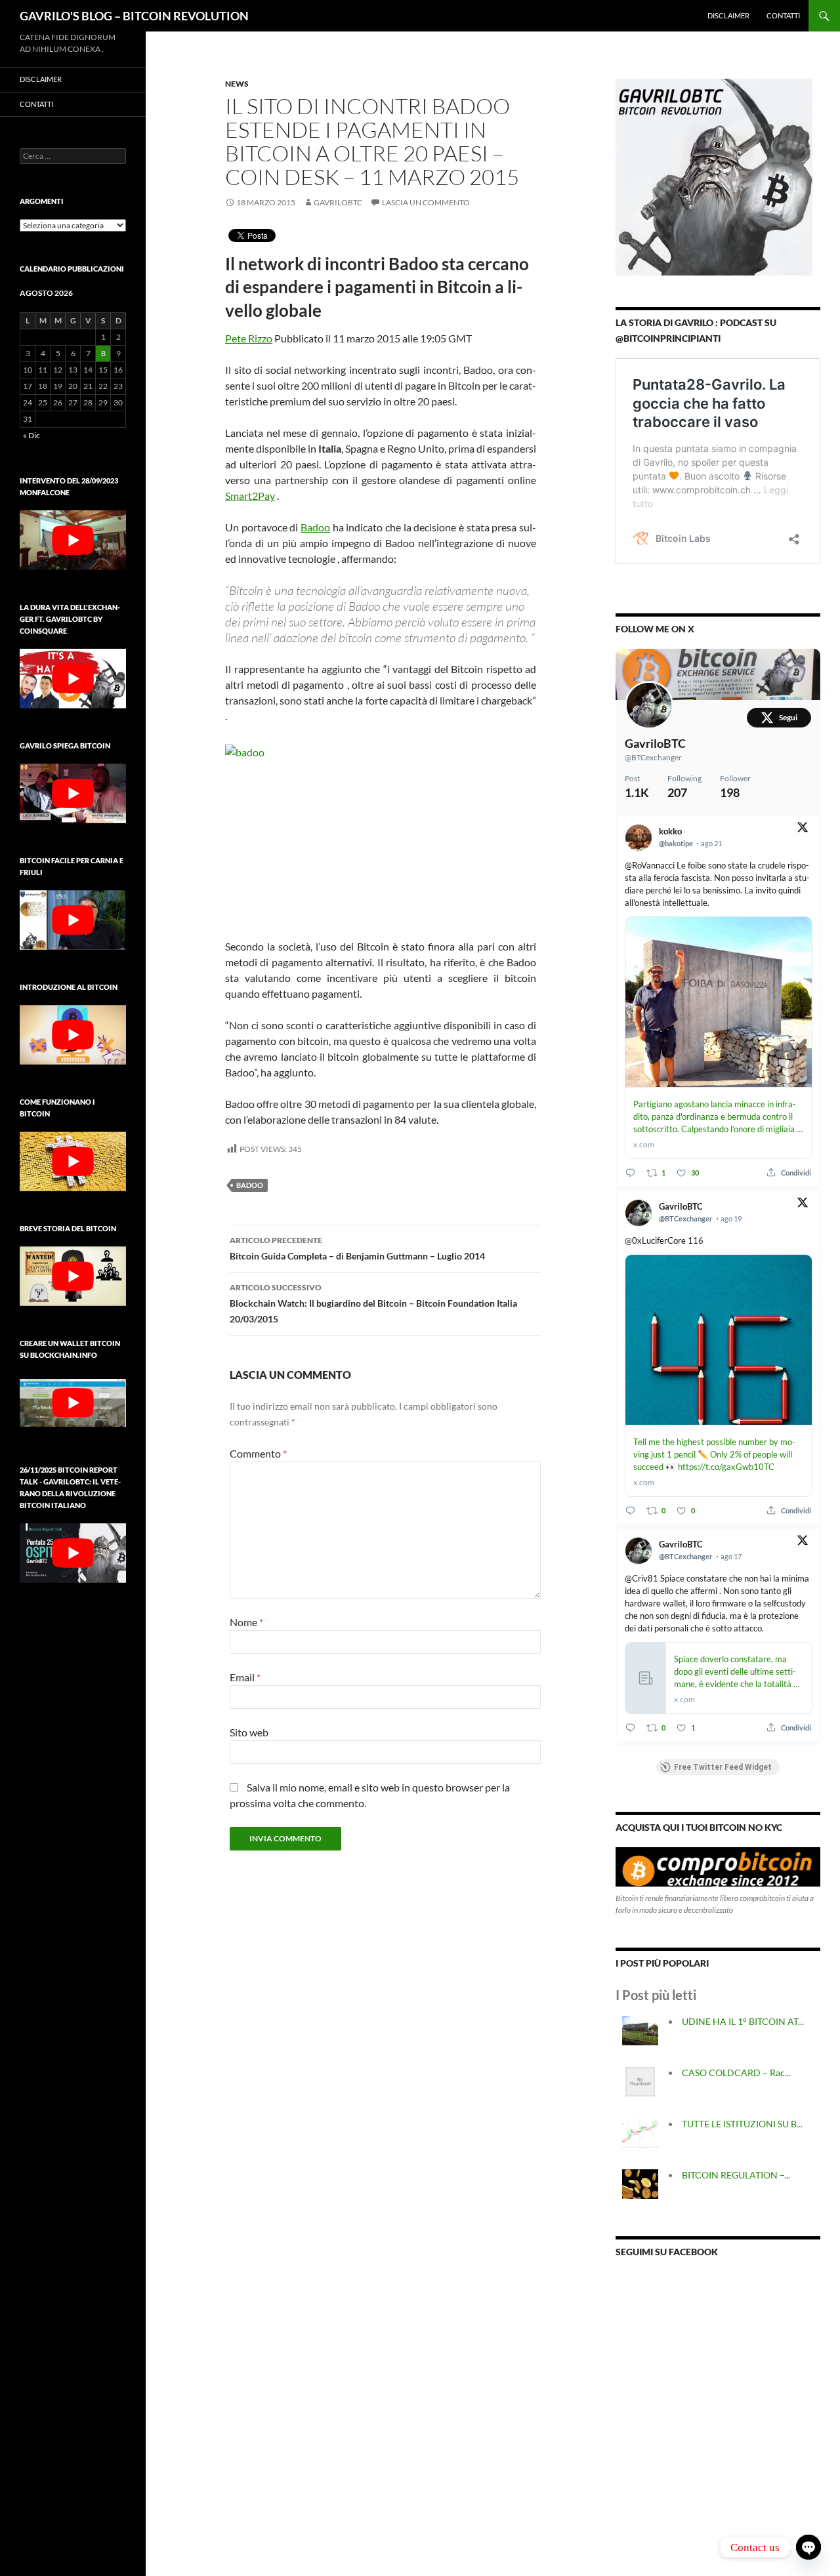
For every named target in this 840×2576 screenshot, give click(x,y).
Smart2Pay (250, 496)
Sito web (249, 1732)
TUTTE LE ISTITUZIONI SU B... (742, 2124)
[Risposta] (630, 1173)
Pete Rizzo (249, 338)
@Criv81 (641, 1578)
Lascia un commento (426, 202)
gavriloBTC (338, 202)
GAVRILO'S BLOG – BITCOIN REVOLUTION (134, 16)
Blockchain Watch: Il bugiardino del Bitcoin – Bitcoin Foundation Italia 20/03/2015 (373, 1303)
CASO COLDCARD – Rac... (736, 2073)
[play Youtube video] (73, 540)
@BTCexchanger (653, 757)
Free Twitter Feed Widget (723, 1767)
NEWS (237, 84)
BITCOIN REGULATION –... (736, 2175)
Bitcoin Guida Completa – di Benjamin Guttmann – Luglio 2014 (357, 1248)
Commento (258, 1453)
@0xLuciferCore (655, 1240)
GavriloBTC (655, 743)
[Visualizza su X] (803, 829)
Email (245, 1677)
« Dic (31, 435)
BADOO (250, 1185)
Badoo (315, 527)
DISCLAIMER (728, 15)
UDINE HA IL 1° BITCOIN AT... (743, 2021)
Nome (246, 1622)
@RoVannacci (650, 865)
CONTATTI (783, 15)
